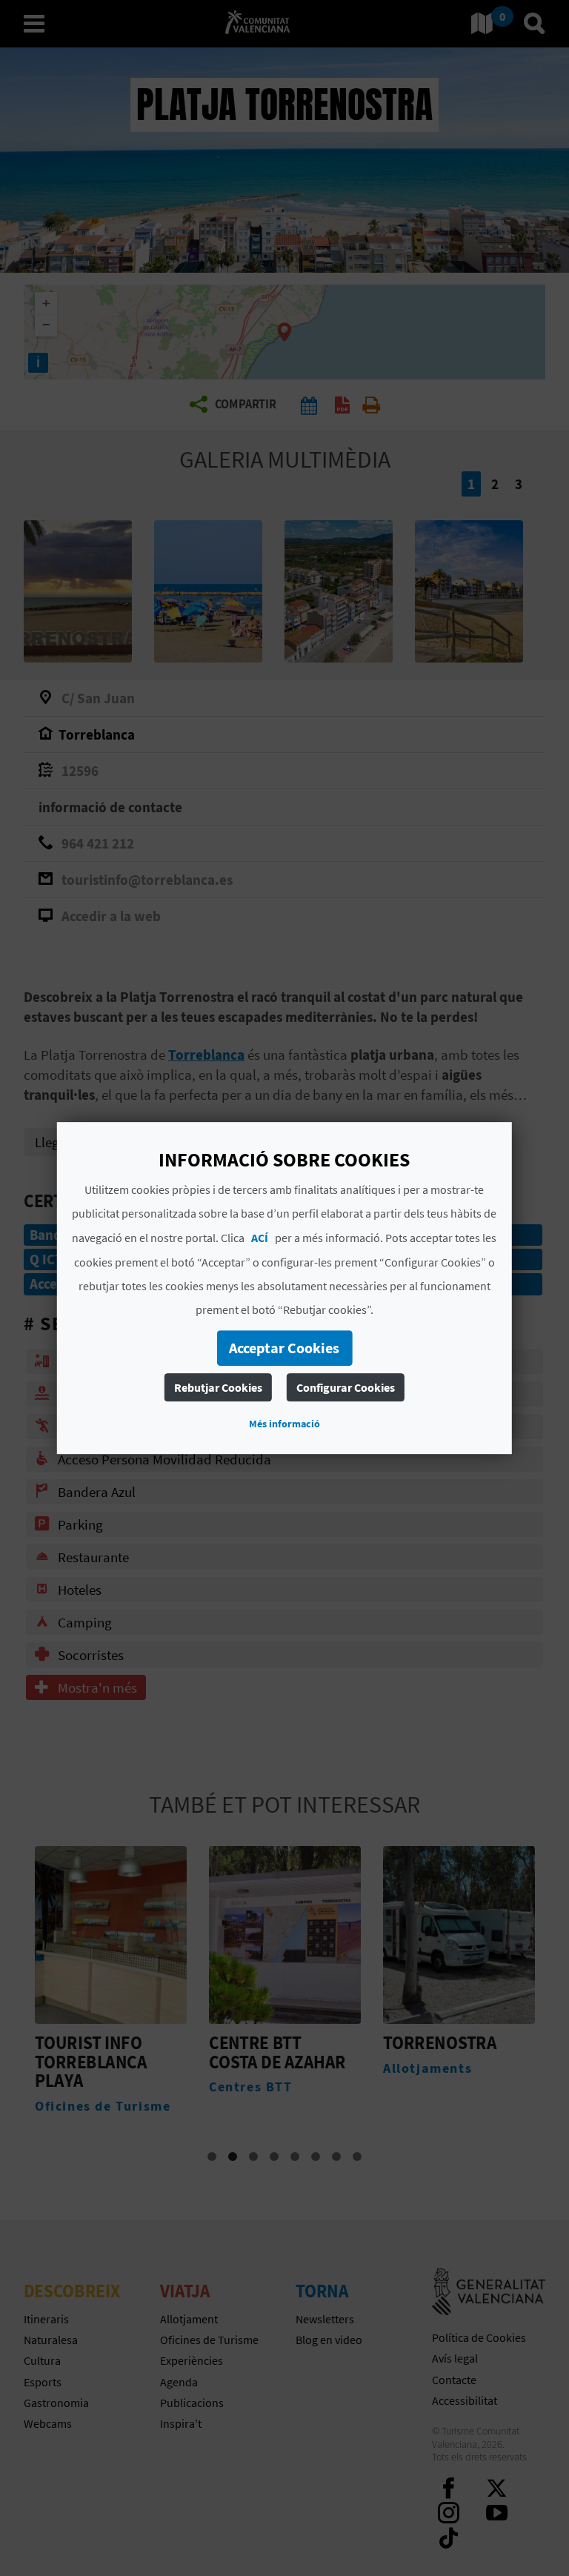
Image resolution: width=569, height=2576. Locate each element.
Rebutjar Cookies (218, 1387)
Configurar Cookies (346, 1387)
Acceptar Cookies (284, 1348)
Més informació (284, 1424)
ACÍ (260, 1238)
